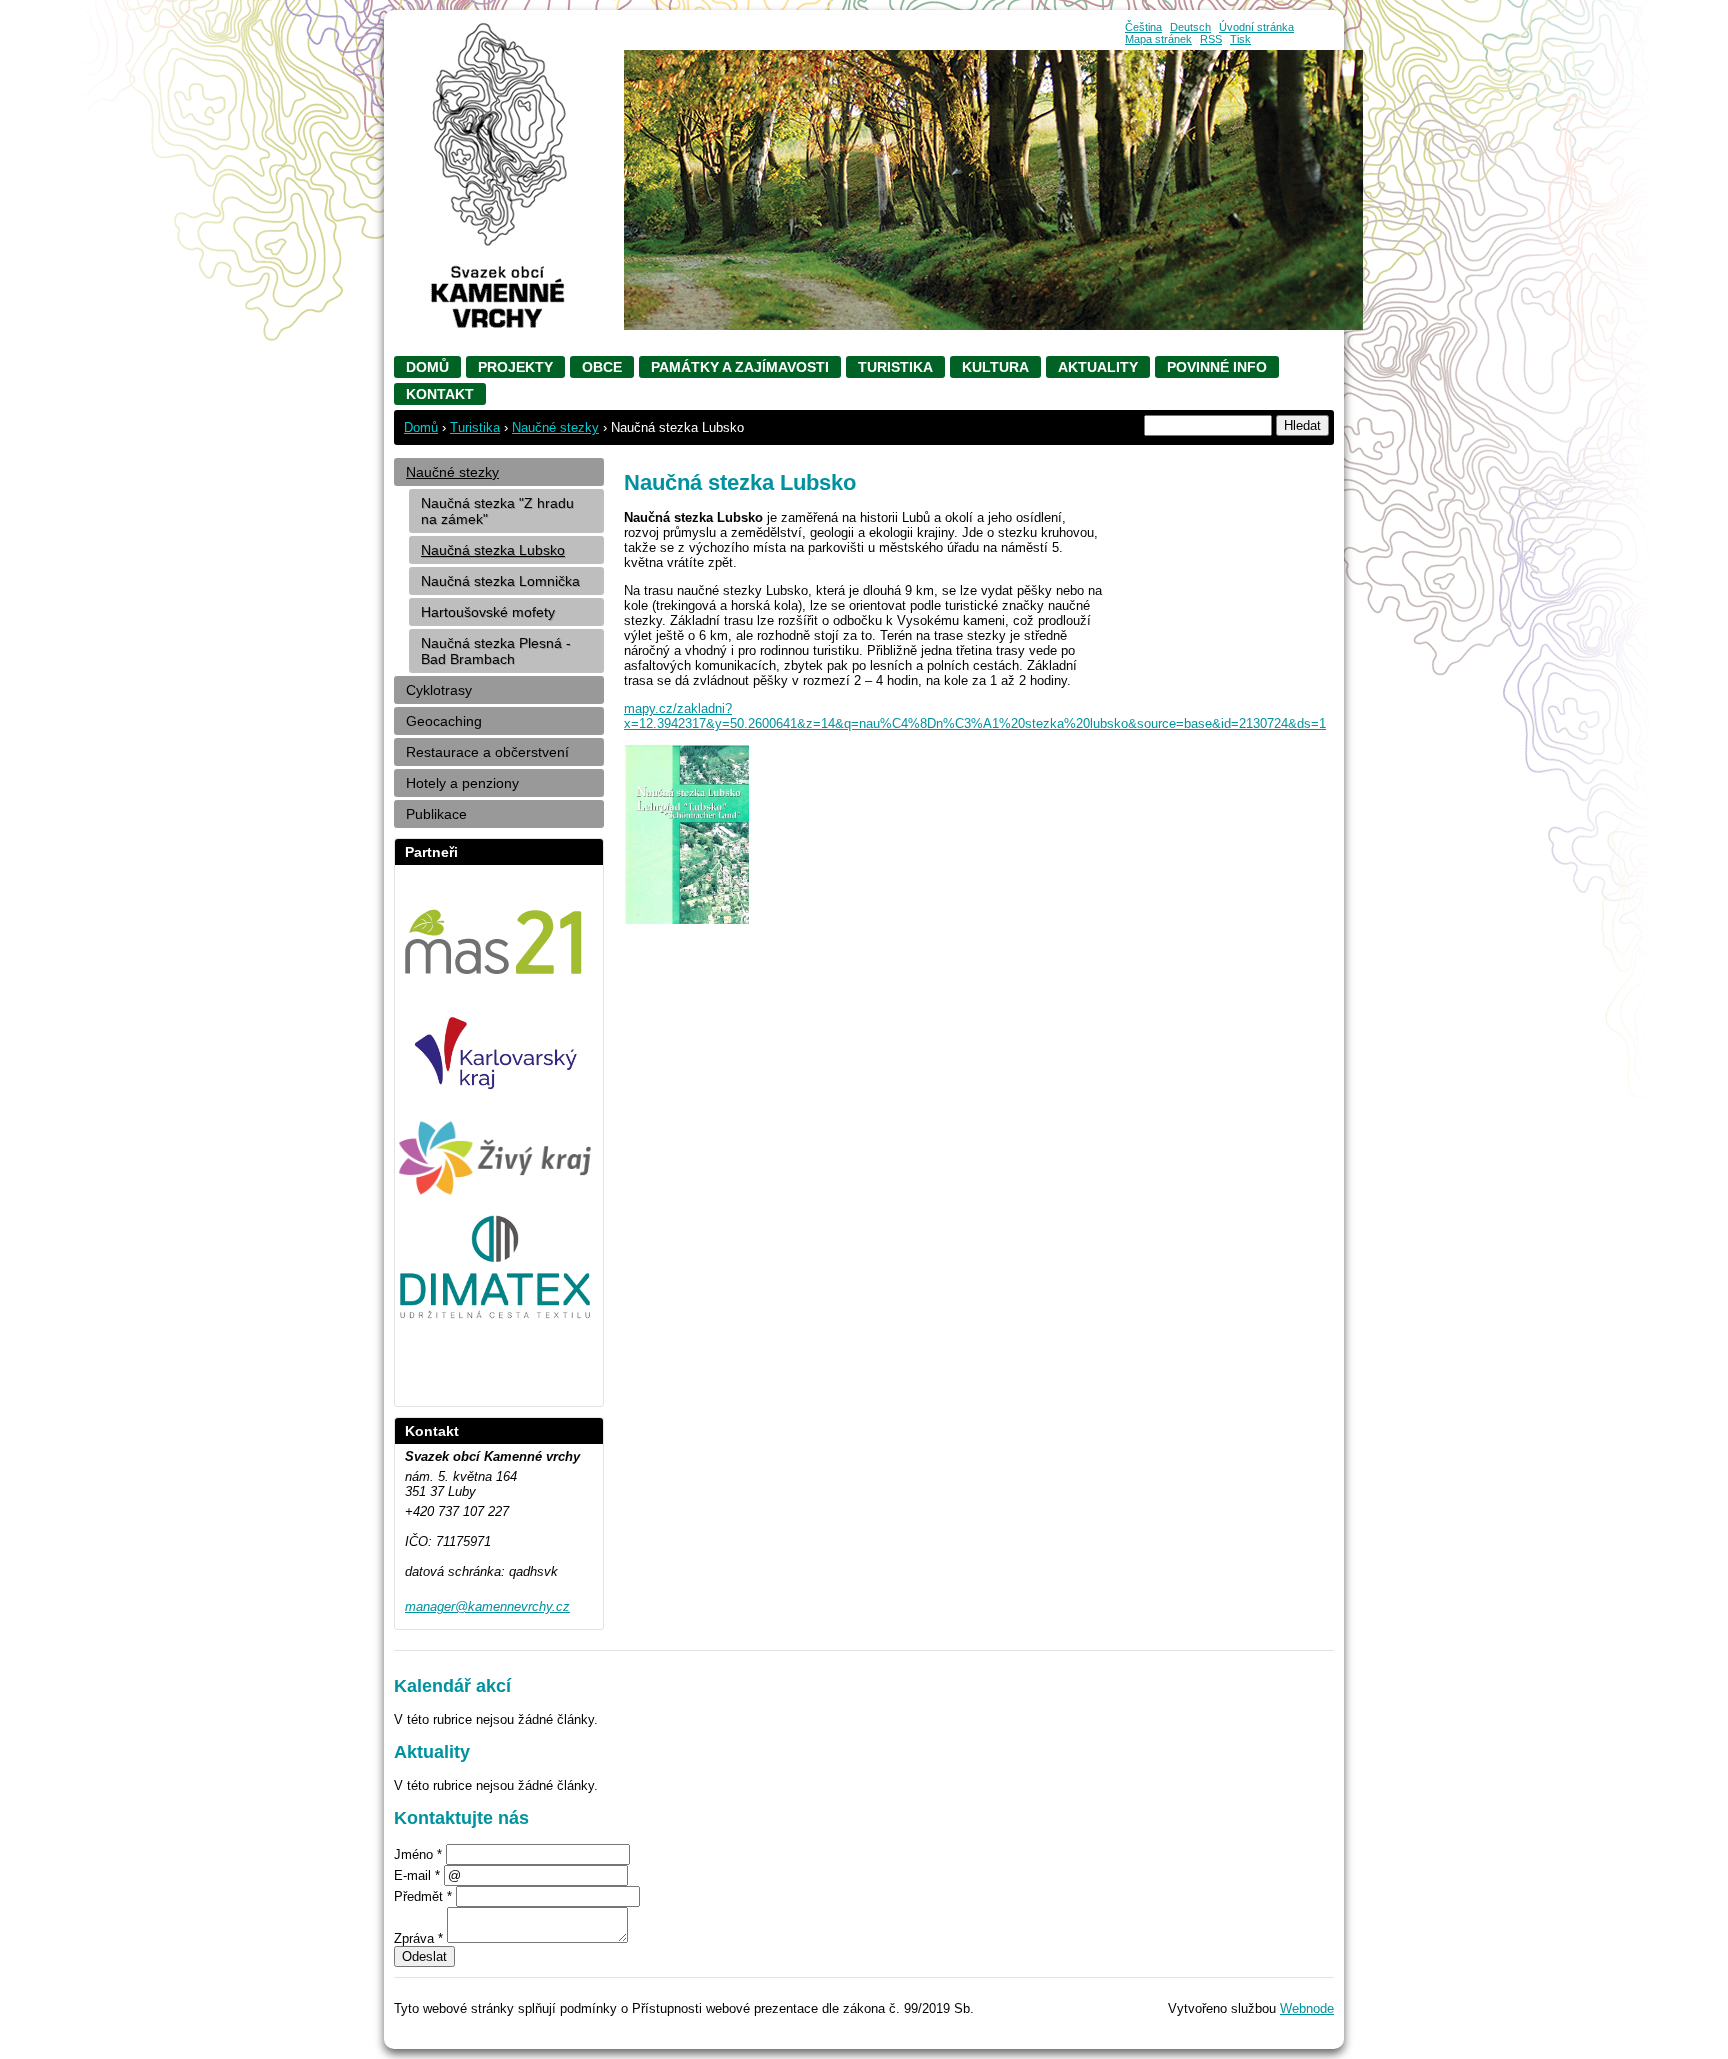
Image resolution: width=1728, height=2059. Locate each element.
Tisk (1240, 39)
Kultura (995, 367)
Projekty (515, 367)
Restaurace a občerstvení (487, 752)
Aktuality (1098, 367)
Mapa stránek (1158, 39)
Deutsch (1190, 27)
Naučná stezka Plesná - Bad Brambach (496, 651)
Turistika (895, 367)
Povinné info (1217, 367)
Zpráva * (418, 1938)
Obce (602, 367)
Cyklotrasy (439, 690)
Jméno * (418, 1854)
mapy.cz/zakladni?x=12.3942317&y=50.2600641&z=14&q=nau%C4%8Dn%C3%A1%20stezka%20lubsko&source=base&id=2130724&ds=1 (975, 716)
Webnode (1307, 2008)
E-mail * (417, 1875)
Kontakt (440, 394)
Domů (427, 367)
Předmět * (423, 1896)
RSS (1211, 39)
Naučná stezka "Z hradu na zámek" (497, 511)
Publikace (436, 814)
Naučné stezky (555, 427)
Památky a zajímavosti (740, 367)
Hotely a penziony (462, 783)
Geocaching (444, 721)
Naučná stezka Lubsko (493, 550)
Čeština (1143, 27)
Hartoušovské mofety (488, 612)
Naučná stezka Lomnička (500, 581)
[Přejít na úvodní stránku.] (499, 324)
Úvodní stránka (1256, 27)
